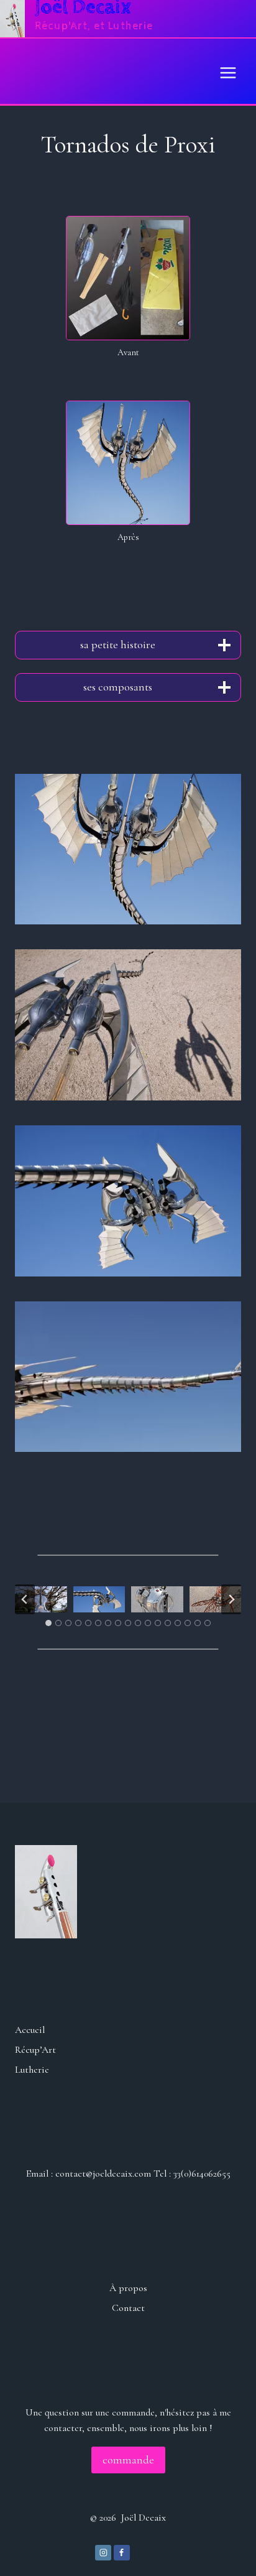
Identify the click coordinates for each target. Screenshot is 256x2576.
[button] (128, 849)
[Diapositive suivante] (231, 1599)
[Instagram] (103, 2553)
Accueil (30, 2030)
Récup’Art (35, 2050)
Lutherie (32, 2070)
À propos (128, 2288)
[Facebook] (122, 2553)
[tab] (48, 1623)
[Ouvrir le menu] (228, 71)
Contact (128, 2308)
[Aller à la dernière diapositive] (25, 1599)
